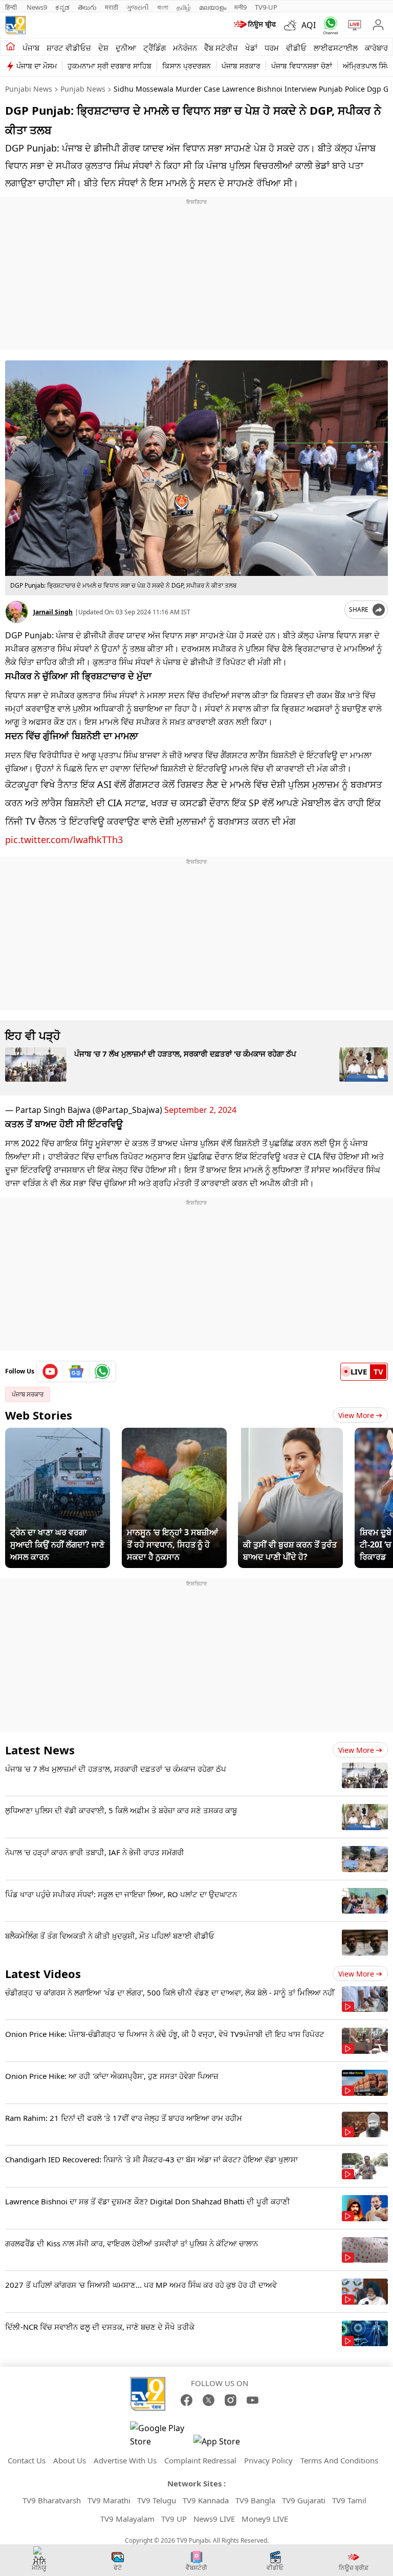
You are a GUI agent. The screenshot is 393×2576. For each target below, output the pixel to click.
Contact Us (27, 2460)
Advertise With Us (125, 2460)
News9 (37, 7)
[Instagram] (231, 2400)
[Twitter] (209, 2400)
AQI (309, 25)
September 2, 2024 (200, 1110)
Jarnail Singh (53, 612)
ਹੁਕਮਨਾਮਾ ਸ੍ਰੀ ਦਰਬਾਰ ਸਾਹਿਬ (110, 66)
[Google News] (77, 1371)
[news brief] (255, 25)
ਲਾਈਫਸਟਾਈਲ (336, 48)
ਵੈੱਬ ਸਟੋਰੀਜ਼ (221, 48)
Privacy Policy (268, 2460)
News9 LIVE (214, 2519)
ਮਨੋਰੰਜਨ (185, 48)
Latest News (40, 1750)
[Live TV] (352, 25)
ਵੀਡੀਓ (296, 48)
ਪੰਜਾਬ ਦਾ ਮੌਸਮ (37, 66)
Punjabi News (29, 89)
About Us (70, 2460)
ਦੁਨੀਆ (126, 48)
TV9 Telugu (157, 2500)
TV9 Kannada (206, 2500)
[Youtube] (50, 1371)
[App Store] (224, 2444)
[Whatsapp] (328, 25)
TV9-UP (266, 7)
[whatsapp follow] (102, 1371)
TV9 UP (174, 2519)
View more (356, 1750)
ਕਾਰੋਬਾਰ (376, 48)
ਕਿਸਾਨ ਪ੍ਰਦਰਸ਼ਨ (187, 66)
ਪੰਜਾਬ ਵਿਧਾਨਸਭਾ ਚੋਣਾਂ (302, 66)
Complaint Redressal (200, 2460)
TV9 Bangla (255, 2500)
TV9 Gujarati (304, 2500)
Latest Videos (43, 1973)
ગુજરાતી (138, 7)
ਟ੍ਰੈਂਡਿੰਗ (155, 48)
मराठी (112, 7)
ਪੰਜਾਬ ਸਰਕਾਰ (241, 66)
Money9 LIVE (265, 2519)
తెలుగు (87, 7)
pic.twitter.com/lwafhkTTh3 (64, 840)
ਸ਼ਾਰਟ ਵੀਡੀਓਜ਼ (69, 48)
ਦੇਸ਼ (103, 48)
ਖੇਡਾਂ (251, 48)
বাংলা (163, 7)
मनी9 (241, 7)
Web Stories (39, 1415)
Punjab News (83, 89)
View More (356, 1415)
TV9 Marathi (109, 2500)
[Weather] (293, 25)
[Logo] (15, 25)
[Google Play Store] (161, 2435)
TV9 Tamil (349, 2500)
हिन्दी (12, 7)
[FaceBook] (187, 2400)
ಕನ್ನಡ (62, 7)
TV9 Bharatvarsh (52, 2500)
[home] (10, 47)
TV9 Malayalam (127, 2519)
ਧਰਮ (272, 48)
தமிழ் (184, 7)
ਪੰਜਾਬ (31, 48)
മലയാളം (213, 7)
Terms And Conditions (339, 2460)
